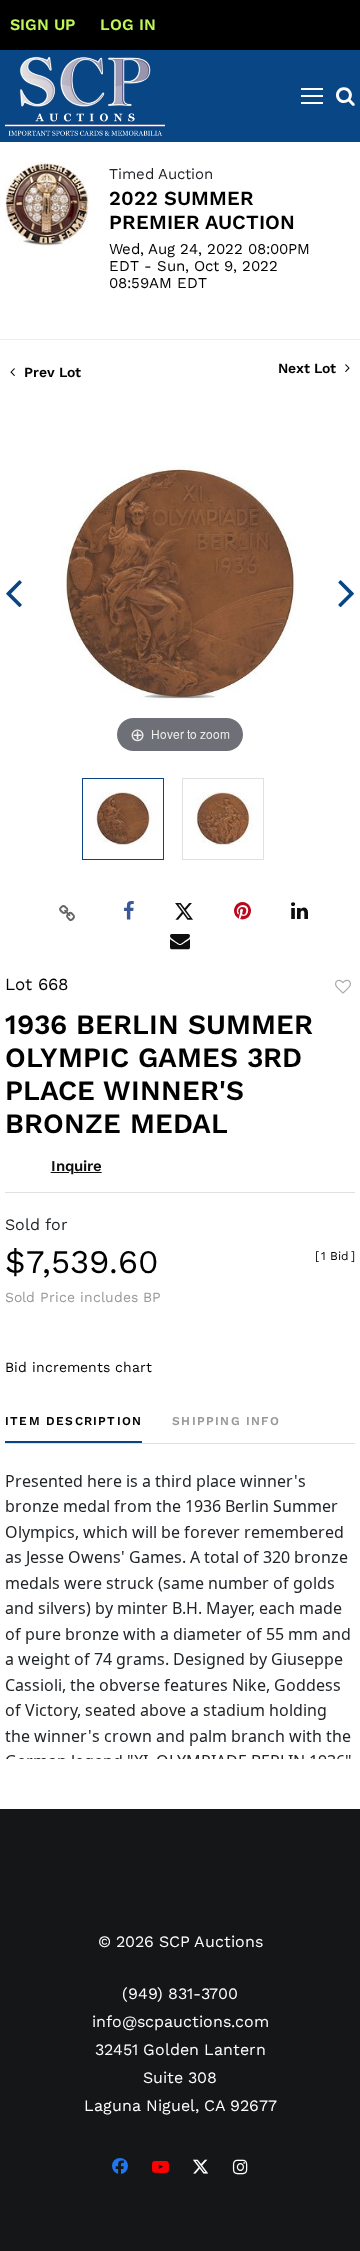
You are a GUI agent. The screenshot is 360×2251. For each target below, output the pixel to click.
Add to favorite (343, 987)
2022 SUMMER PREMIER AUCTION (202, 210)
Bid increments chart (78, 1367)
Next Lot (309, 368)
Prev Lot (50, 372)
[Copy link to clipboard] (68, 912)
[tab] (73, 1428)
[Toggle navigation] (312, 96)
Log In (128, 24)
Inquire (76, 1166)
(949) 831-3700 (180, 1993)
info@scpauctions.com (180, 2021)
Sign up (42, 24)
